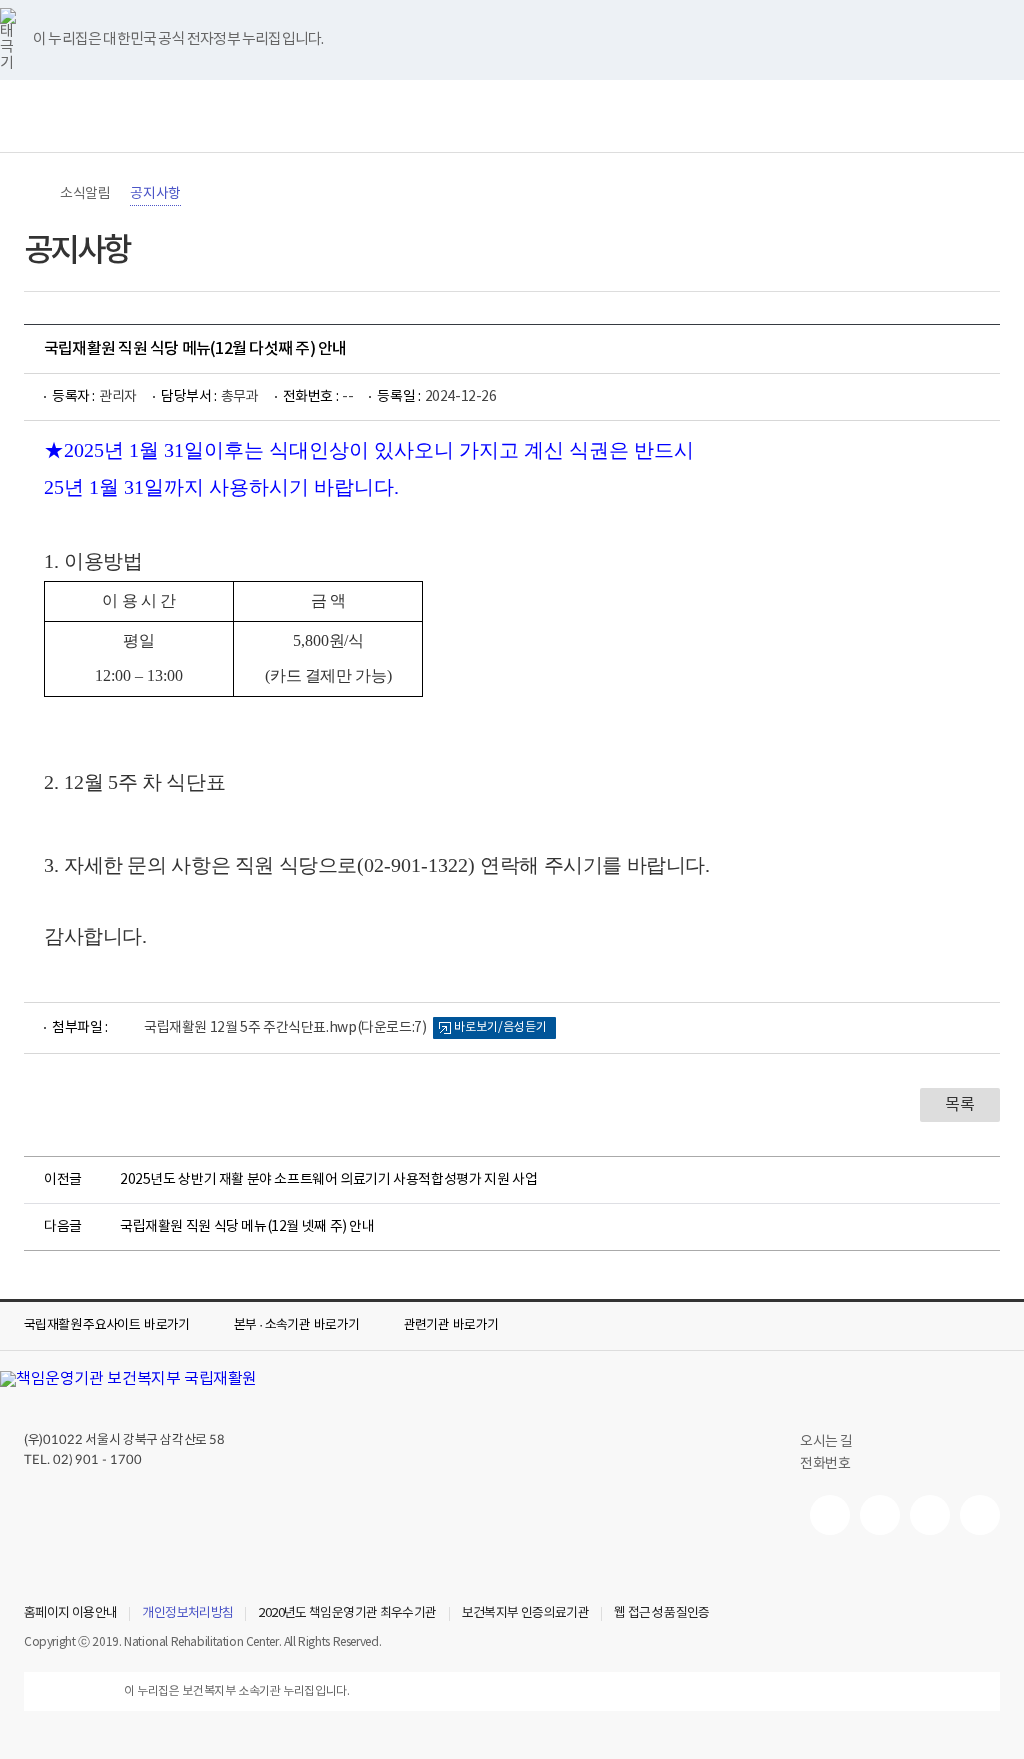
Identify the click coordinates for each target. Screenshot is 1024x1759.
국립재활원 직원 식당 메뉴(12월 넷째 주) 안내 (247, 1227)
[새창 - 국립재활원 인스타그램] (930, 1515)
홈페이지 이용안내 (70, 1614)
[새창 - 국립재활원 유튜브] (830, 1515)
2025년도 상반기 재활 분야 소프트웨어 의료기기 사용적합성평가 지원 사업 (328, 1180)
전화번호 (825, 1464)
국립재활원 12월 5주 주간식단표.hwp (285, 1028)
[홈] (34, 194)
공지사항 (155, 194)
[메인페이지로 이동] (512, 116)
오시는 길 (826, 1442)
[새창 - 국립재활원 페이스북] (980, 1515)
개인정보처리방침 (187, 1614)
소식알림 (85, 194)
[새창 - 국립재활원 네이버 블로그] (880, 1515)
